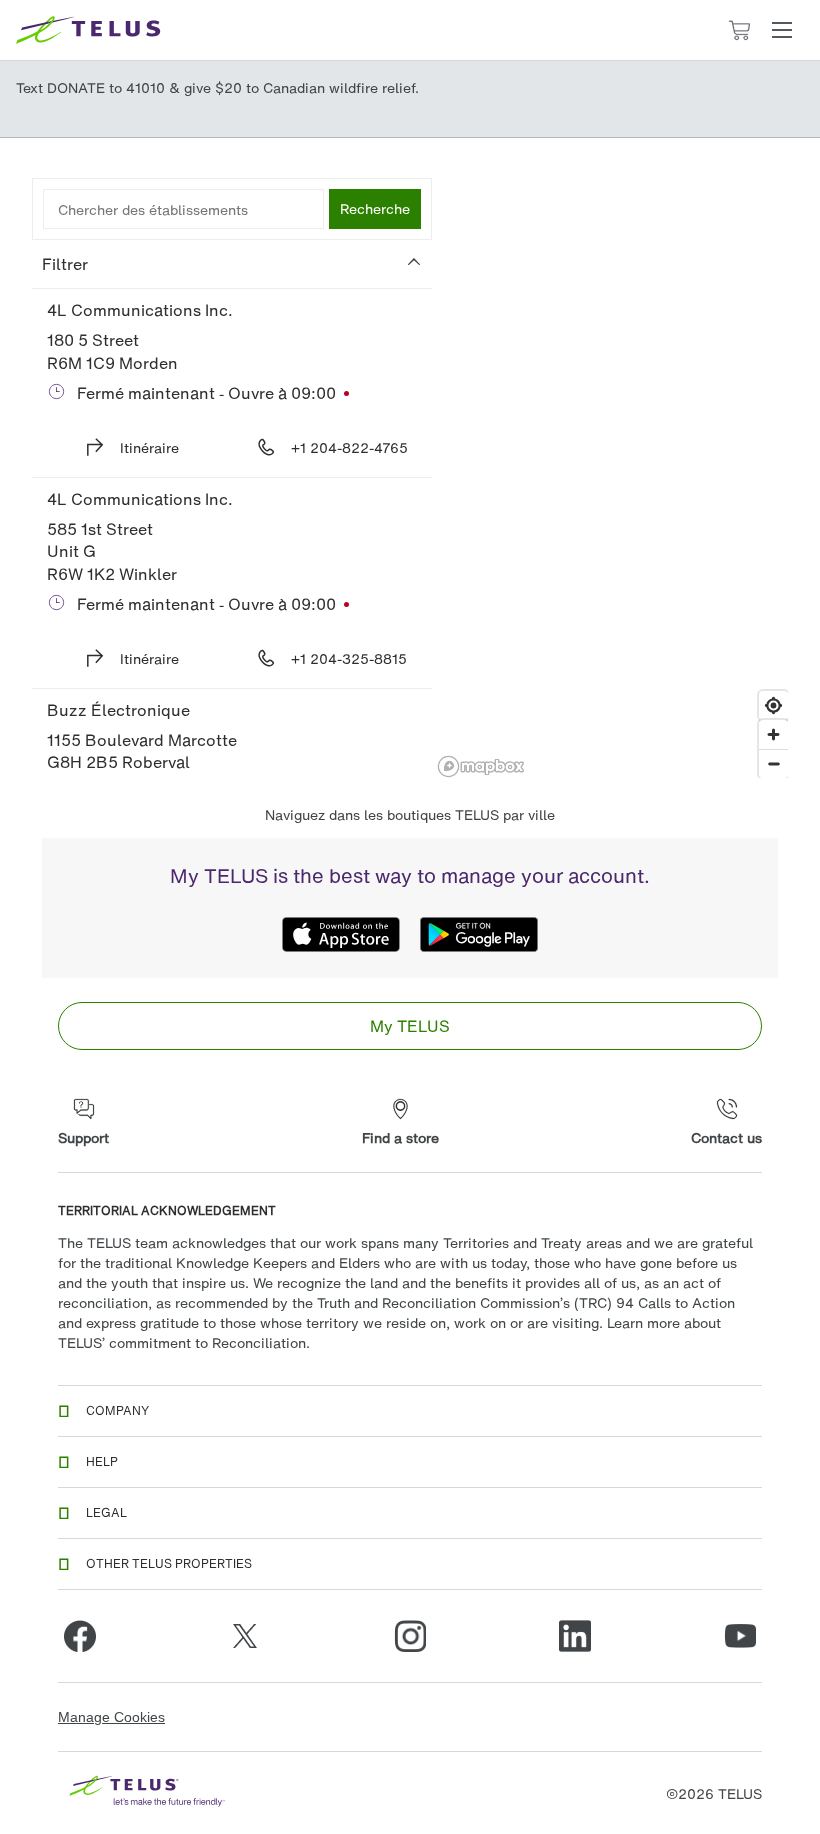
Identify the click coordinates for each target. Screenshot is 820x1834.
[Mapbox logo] (481, 766)
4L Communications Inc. (140, 310)
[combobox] (183, 209)
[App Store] (341, 934)
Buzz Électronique (118, 710)
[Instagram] (410, 1636)
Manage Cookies (111, 1717)
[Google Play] (479, 934)
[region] (612, 478)
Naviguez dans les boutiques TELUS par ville (410, 814)
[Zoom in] (773, 734)
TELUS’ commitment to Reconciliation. (184, 1342)
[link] (410, 1026)
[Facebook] (80, 1636)
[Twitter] (245, 1636)
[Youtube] (740, 1636)
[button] (782, 30)
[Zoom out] (773, 763)
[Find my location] (773, 705)
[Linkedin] (575, 1636)
